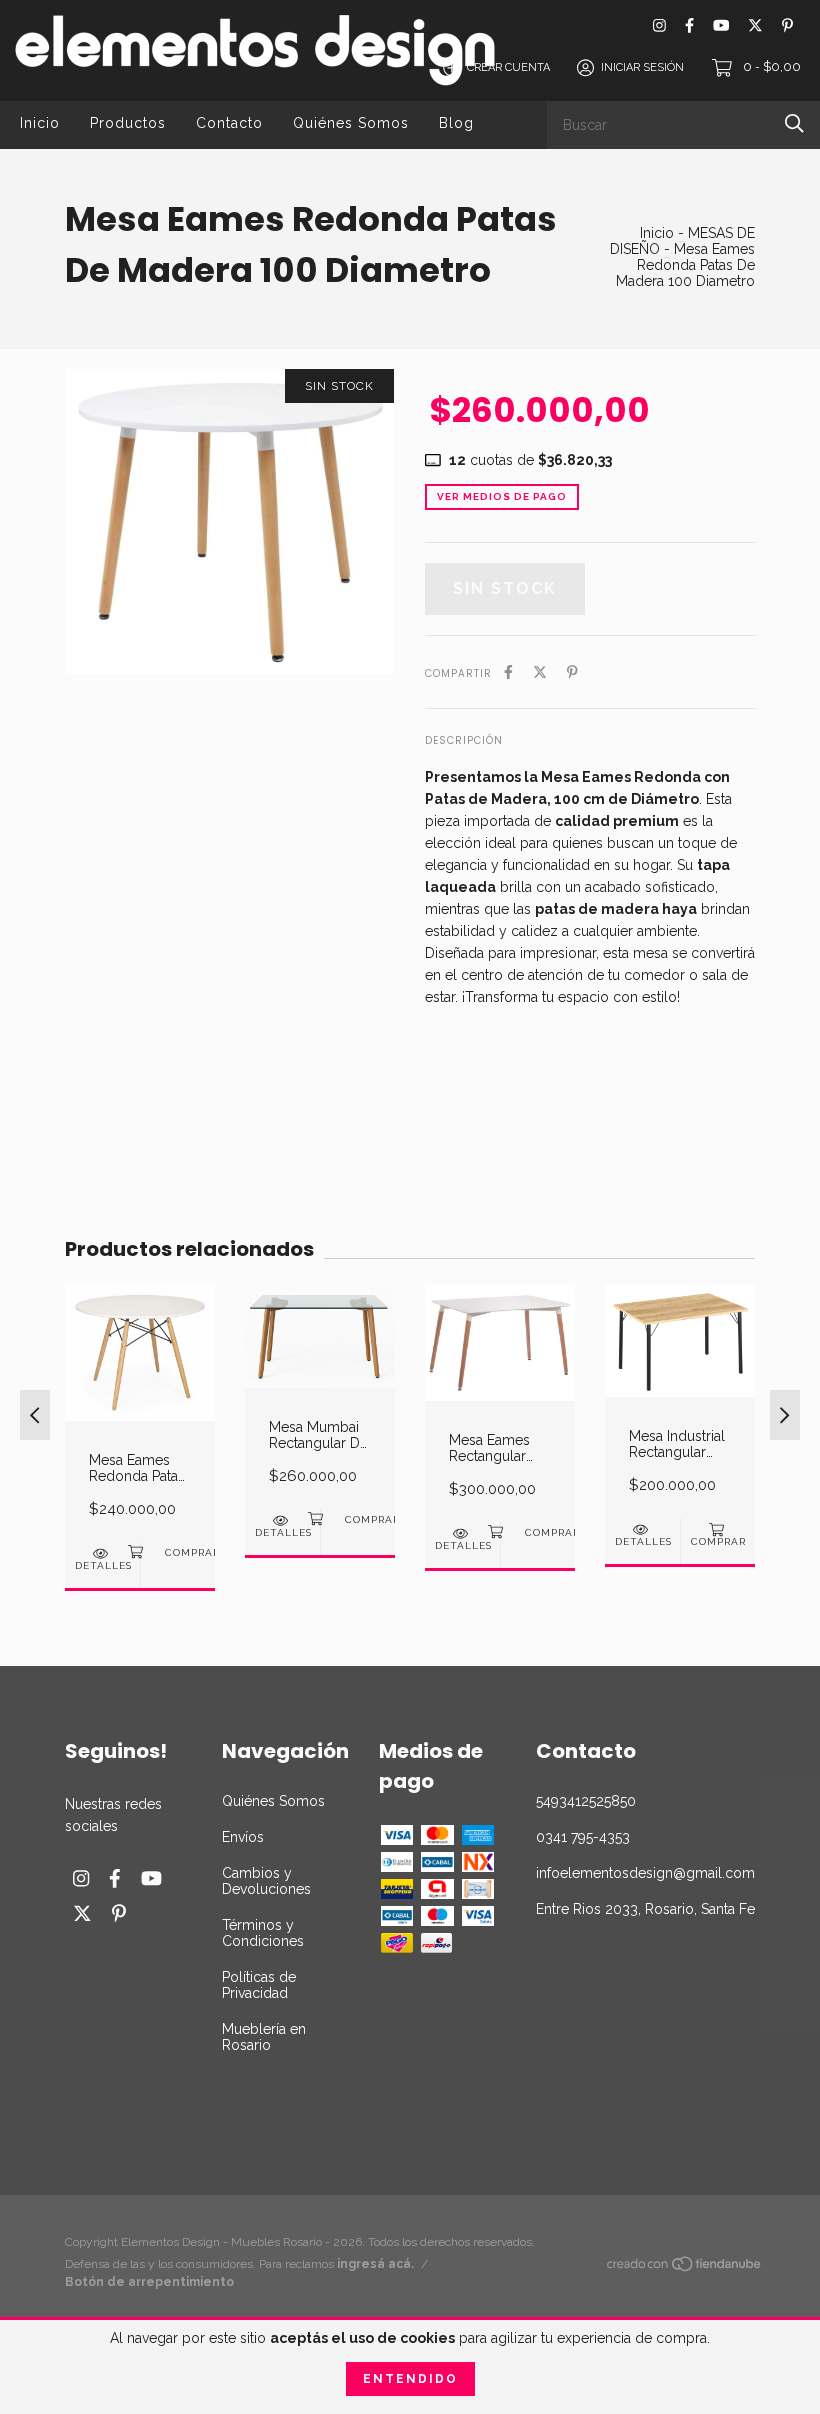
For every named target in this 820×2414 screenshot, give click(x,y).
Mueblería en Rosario (264, 2037)
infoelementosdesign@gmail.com (645, 1873)
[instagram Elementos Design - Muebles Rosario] (659, 25)
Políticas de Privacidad (259, 1985)
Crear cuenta (508, 67)
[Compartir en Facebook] (508, 672)
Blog (456, 123)
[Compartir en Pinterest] (572, 672)
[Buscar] (794, 123)
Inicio (40, 123)
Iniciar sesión (642, 67)
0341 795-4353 (583, 1837)
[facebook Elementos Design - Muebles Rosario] (689, 25)
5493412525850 (586, 1801)
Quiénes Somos (351, 123)
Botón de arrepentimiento (149, 2282)
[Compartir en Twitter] (540, 672)
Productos (128, 123)
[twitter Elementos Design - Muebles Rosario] (755, 25)
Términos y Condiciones (263, 1933)
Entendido (410, 2379)
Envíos (243, 1837)
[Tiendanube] (685, 2268)
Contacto (229, 123)
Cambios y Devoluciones (266, 1881)
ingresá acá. (375, 2264)
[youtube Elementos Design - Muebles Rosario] (721, 25)
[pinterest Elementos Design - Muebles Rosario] (787, 25)
